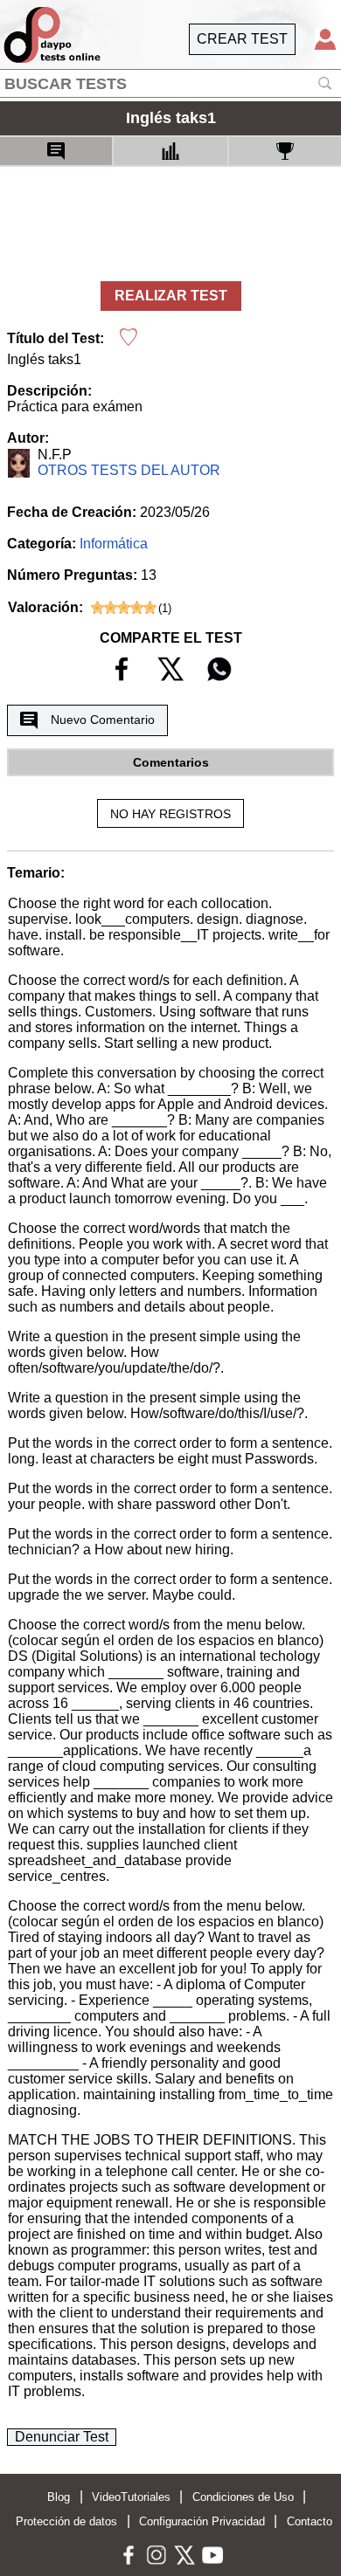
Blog (59, 2497)
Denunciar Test (62, 2437)
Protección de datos (66, 2521)
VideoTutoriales (131, 2497)
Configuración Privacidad (202, 2521)
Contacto (310, 2521)
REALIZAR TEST (171, 296)
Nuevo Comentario (103, 720)
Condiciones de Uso (243, 2497)
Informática (114, 544)
